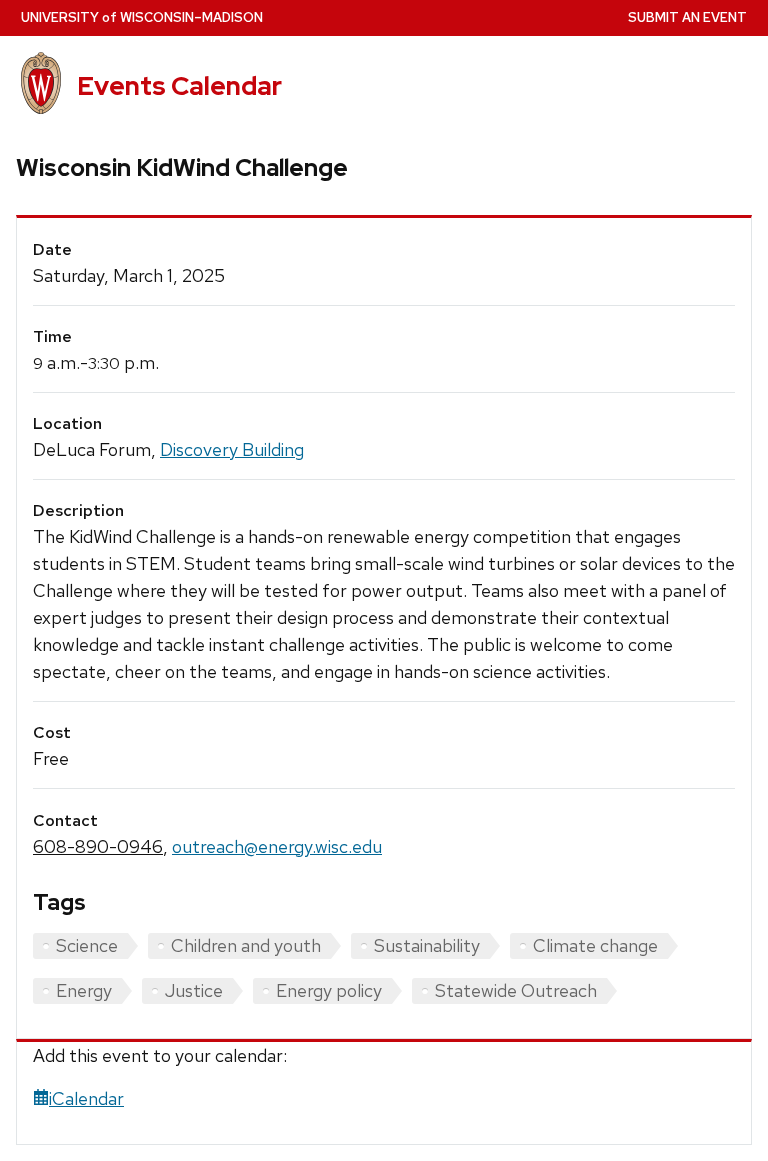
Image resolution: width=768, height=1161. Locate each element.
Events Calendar (179, 86)
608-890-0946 (98, 846)
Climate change (595, 945)
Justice (194, 990)
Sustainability (427, 945)
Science (87, 945)
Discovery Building (232, 449)
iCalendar (86, 1098)
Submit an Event (687, 17)
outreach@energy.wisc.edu (277, 846)
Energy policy (329, 990)
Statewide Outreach (516, 990)
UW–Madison (142, 17)
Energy (84, 990)
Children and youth (246, 945)
